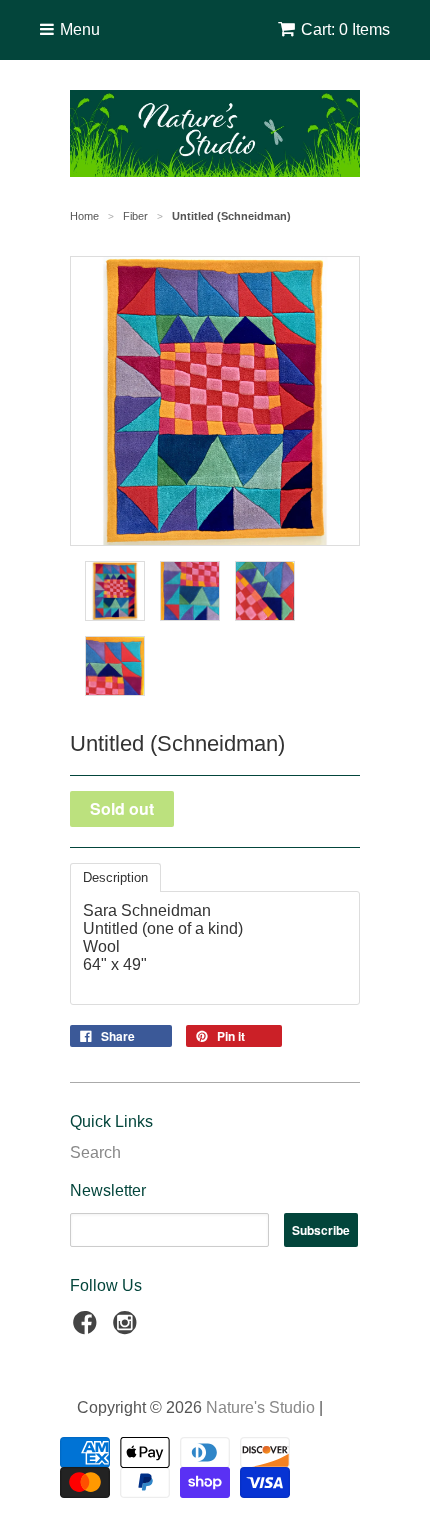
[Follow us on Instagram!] (128, 1328)
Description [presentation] (115, 877)
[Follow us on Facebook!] (88, 1328)
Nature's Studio (260, 1407)
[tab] (115, 877)
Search (95, 1152)
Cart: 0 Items (345, 29)
